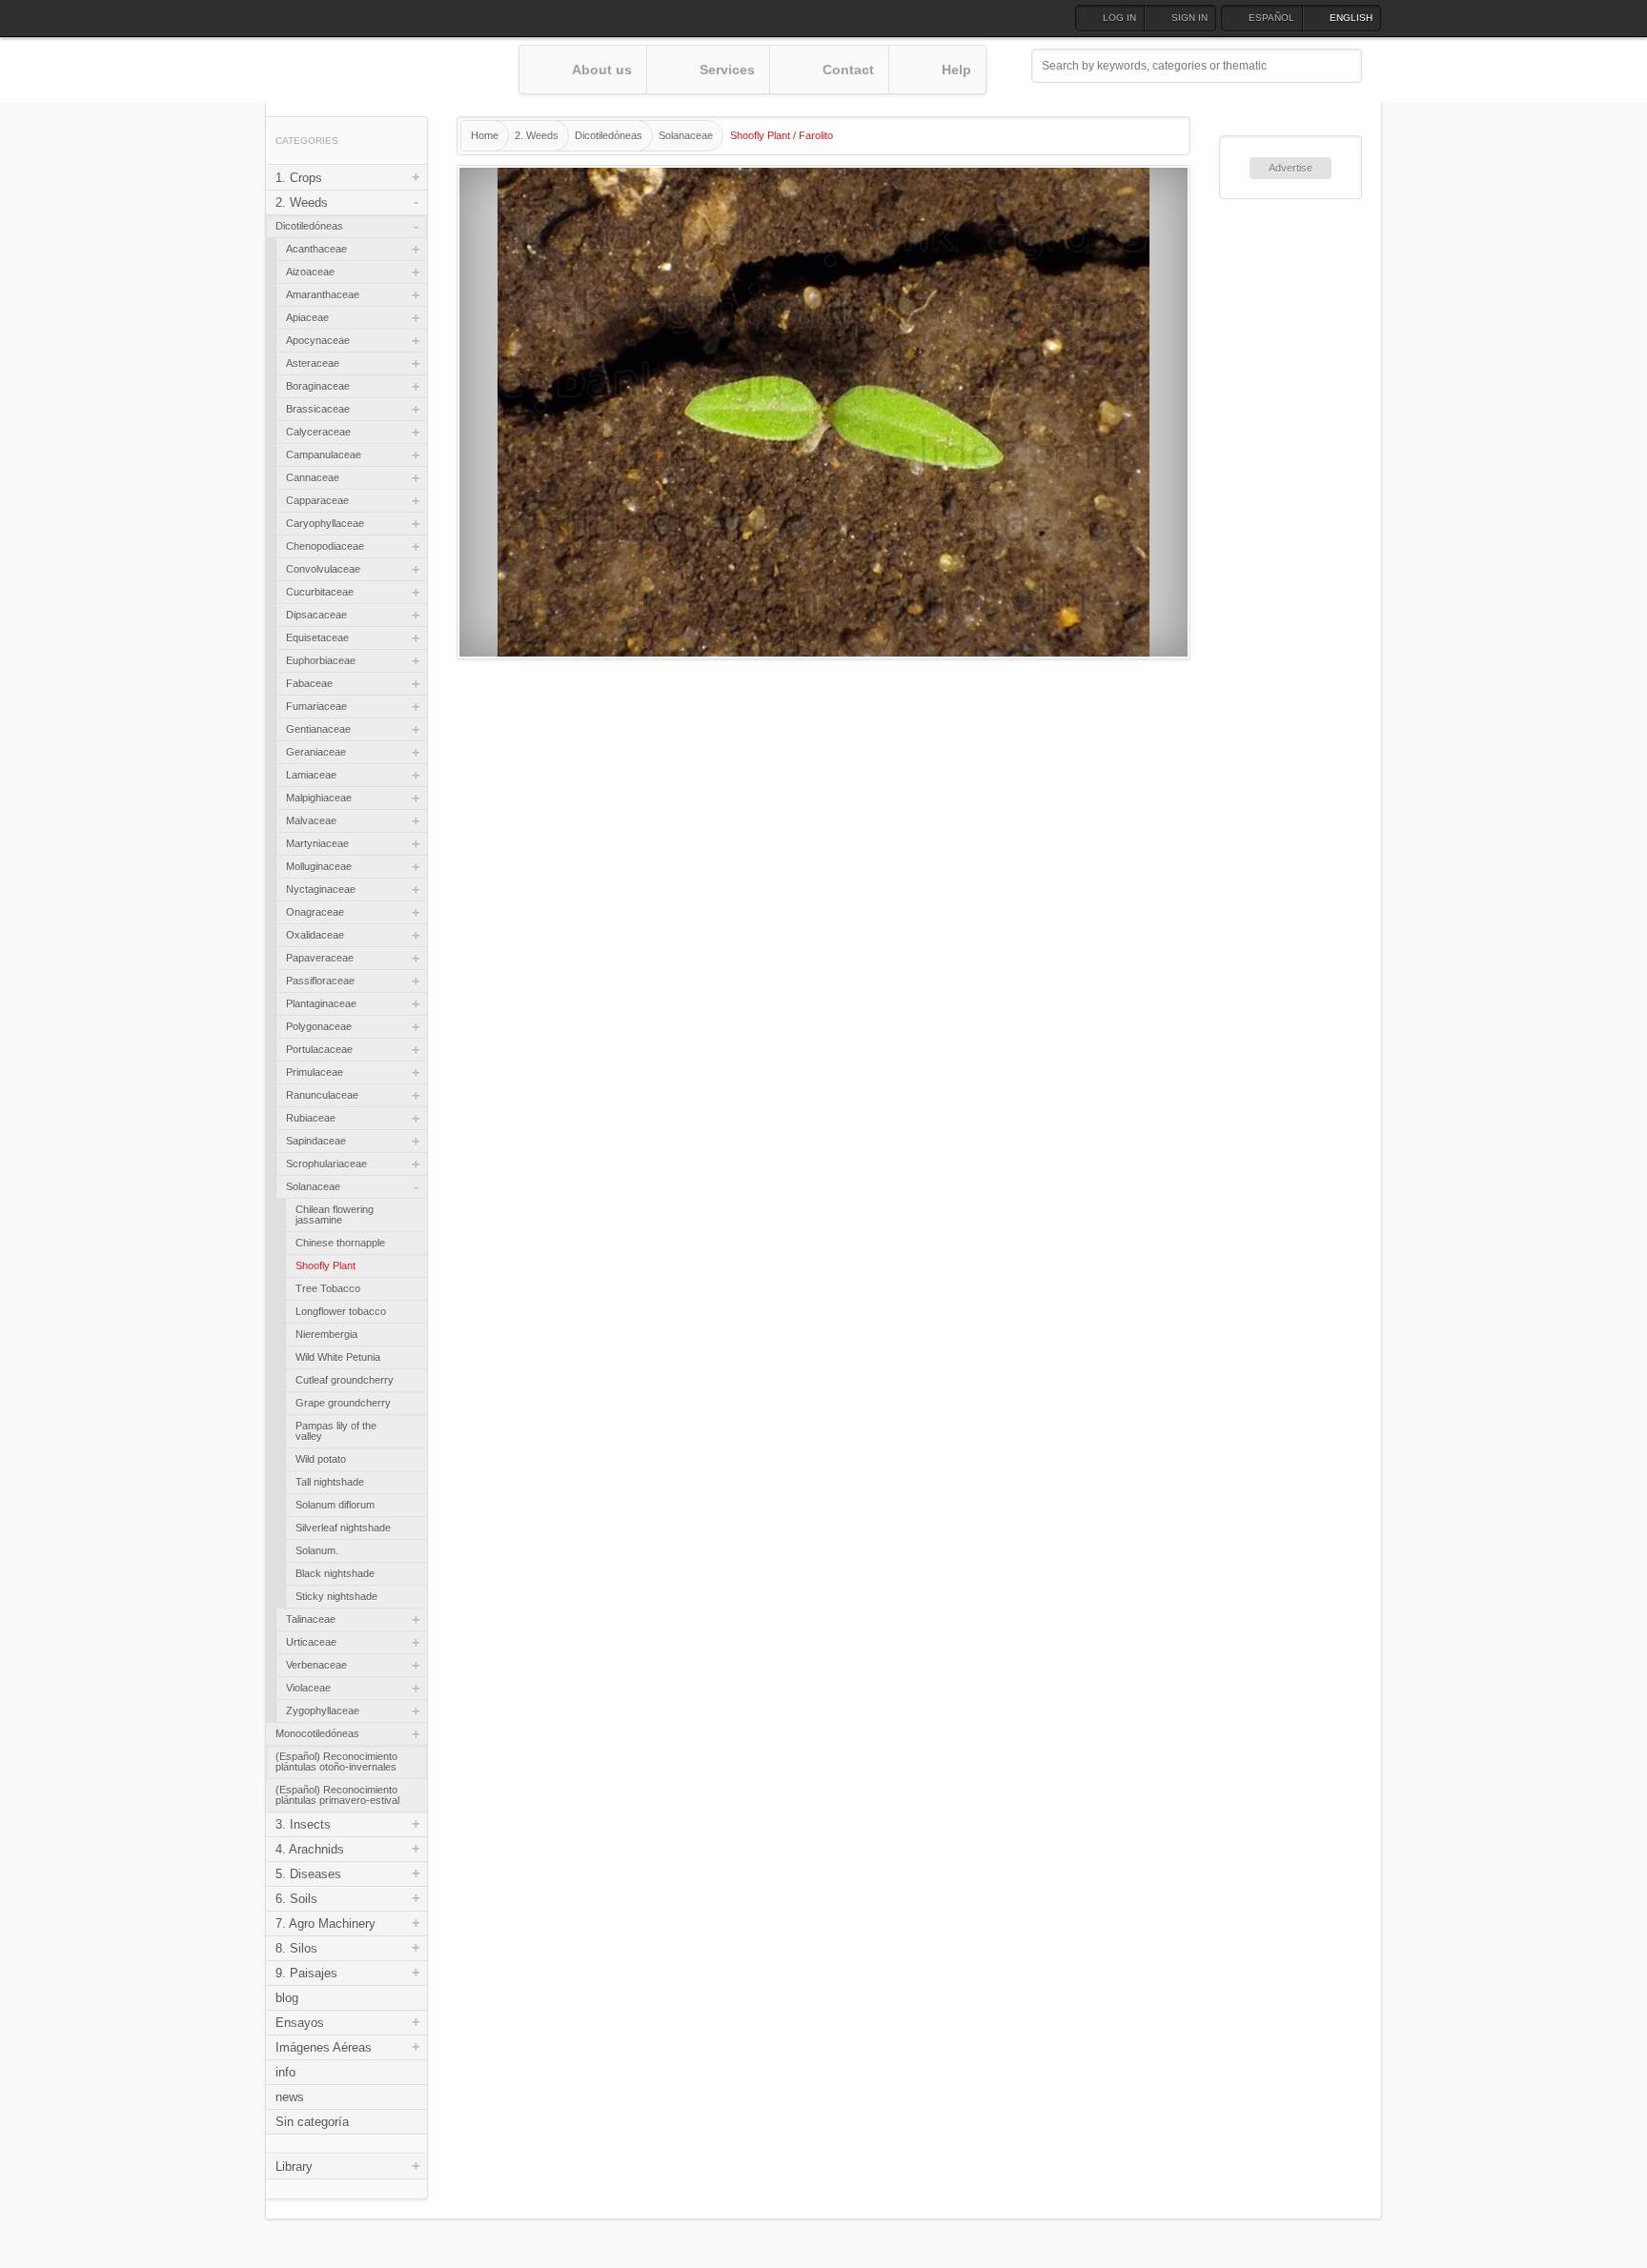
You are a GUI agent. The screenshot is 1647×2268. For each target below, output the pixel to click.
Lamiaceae (311, 775)
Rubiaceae (311, 1118)
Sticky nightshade (336, 1596)
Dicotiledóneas (309, 226)
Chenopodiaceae (325, 546)
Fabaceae (309, 683)
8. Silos (296, 1948)
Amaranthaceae (323, 294)
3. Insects (303, 1824)
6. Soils (296, 1899)
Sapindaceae (316, 1141)
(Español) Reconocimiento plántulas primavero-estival (337, 1795)
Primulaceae (315, 1072)
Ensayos (300, 2023)
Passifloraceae (320, 981)
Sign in (1189, 18)
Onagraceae (315, 912)
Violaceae (308, 1688)
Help (956, 70)
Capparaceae (317, 500)
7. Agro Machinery (325, 1924)
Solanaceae (313, 1186)
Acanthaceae (316, 249)
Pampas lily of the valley (336, 1431)
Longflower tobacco (341, 1311)
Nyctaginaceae (321, 889)
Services (727, 70)
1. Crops (299, 178)
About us (602, 70)
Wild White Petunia (338, 1357)
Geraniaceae (316, 752)
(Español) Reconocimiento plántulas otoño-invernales (336, 1762)
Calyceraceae (318, 432)
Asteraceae (313, 363)
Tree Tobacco (328, 1288)
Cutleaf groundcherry (345, 1380)
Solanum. (317, 1550)
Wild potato (321, 1459)
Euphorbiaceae (321, 660)
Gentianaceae (318, 729)
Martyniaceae (317, 843)
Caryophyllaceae (325, 523)
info (285, 2072)
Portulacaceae (319, 1049)
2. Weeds (302, 202)
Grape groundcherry (343, 1403)
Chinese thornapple (340, 1243)
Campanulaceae (324, 455)
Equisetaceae (317, 638)
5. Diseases (308, 1874)
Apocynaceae (318, 340)
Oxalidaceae (315, 935)
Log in (1119, 18)
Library (294, 2167)
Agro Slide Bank (392, 71)
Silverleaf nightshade (343, 1528)
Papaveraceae (320, 958)
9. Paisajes (306, 1973)
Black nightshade (335, 1573)
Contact (848, 70)
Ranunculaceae (322, 1095)
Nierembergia (326, 1334)
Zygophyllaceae (323, 1711)
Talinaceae (311, 1619)
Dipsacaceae (316, 615)
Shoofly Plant (325, 1266)
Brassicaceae (318, 409)
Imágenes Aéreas (324, 2047)
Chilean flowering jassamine (335, 1215)
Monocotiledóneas (317, 1733)
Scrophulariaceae (326, 1164)
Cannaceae (313, 477)
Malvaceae (311, 820)
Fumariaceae (316, 706)
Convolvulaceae (323, 569)
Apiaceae (307, 317)
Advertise (1291, 168)
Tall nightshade (330, 1482)
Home (485, 135)
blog (287, 1998)
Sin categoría (312, 2122)
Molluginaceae (319, 866)
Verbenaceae (316, 1665)
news (290, 2097)
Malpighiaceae (319, 798)
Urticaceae (311, 1642)
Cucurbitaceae (320, 592)
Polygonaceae (319, 1026)
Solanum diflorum (335, 1505)
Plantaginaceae (321, 1003)
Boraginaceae (318, 386)
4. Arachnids (310, 1849)
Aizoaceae (310, 272)
